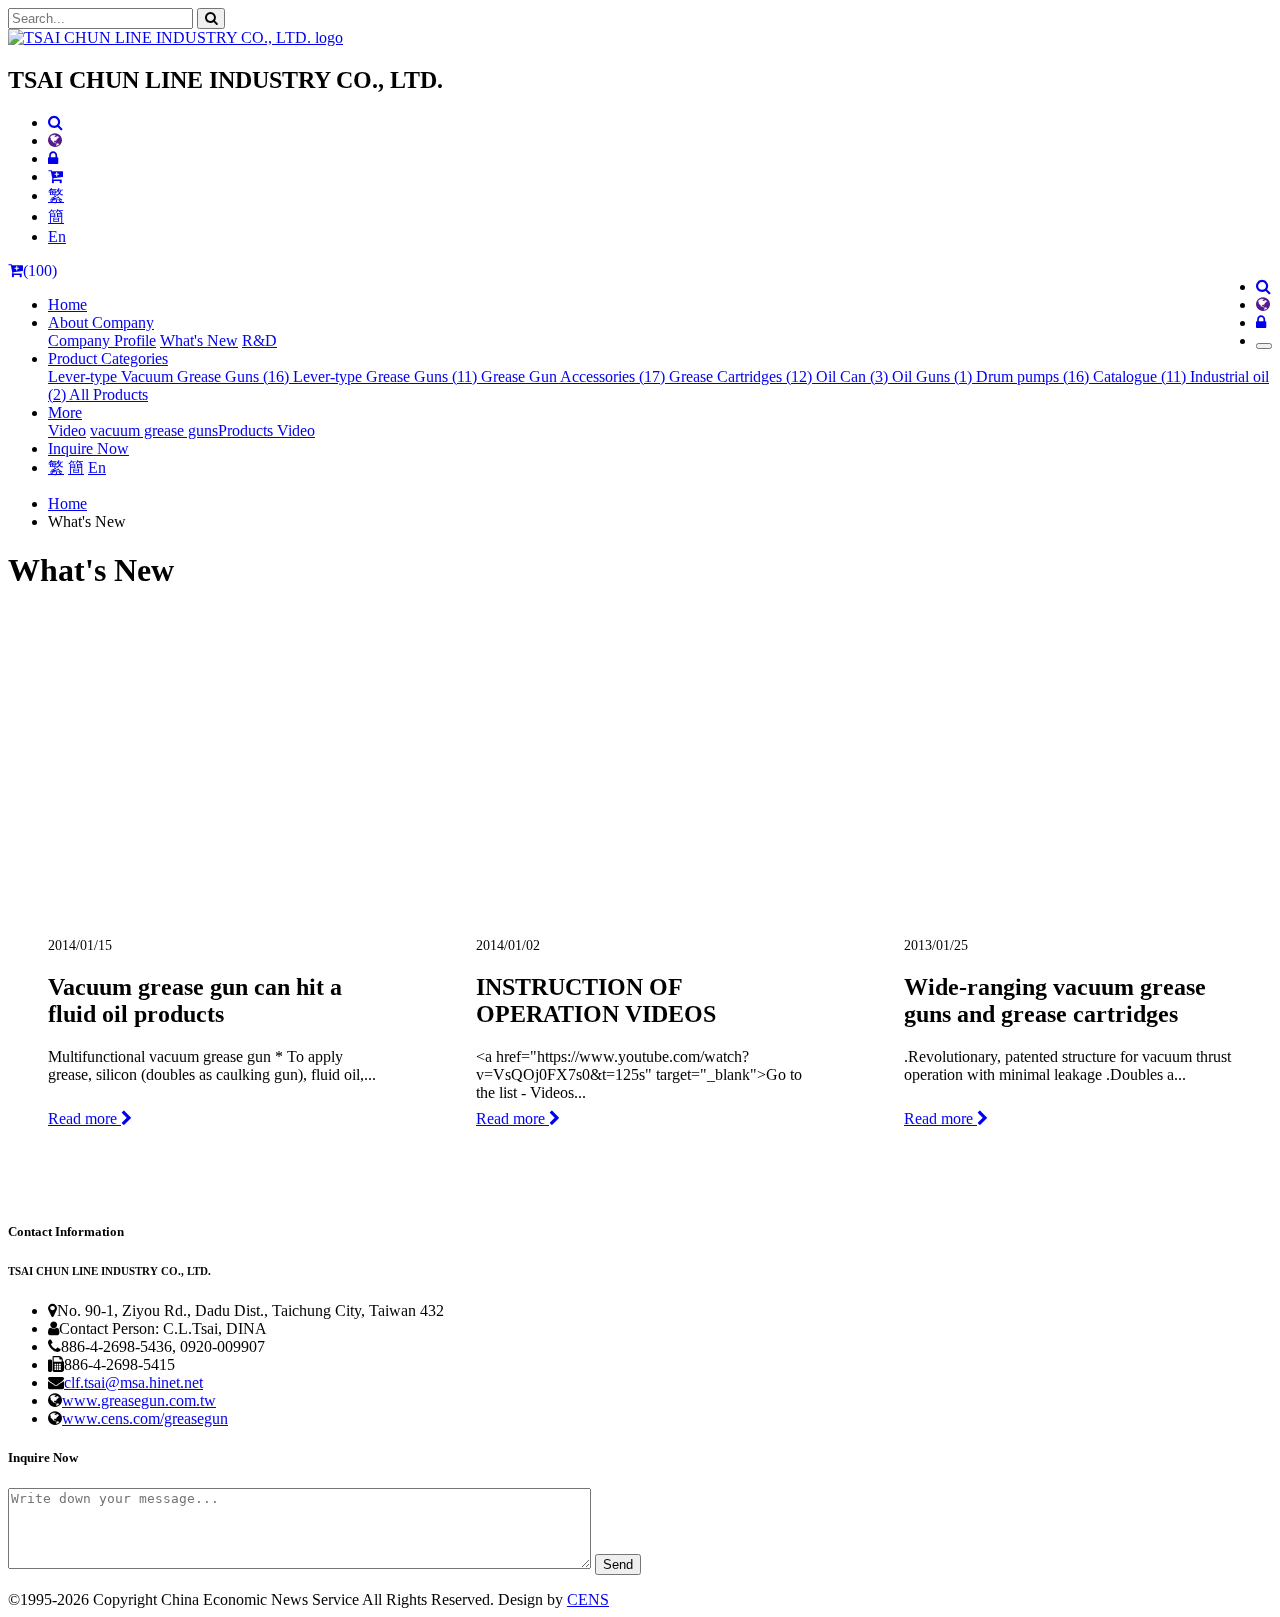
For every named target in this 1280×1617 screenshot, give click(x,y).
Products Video (266, 430)
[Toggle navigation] (1264, 346)
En (57, 236)
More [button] (65, 412)
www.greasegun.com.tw (139, 1400)
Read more (84, 1118)
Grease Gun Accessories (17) (575, 376)
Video (67, 430)
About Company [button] (101, 322)
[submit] (211, 18)
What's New (199, 340)
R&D (259, 340)
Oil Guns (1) (934, 376)
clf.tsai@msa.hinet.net (133, 1382)
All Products (108, 394)
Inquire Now (88, 448)
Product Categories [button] (108, 358)
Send (618, 1564)
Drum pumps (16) (1034, 376)
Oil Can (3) (854, 376)
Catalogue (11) (1141, 376)
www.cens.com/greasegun (145, 1418)
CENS (588, 1599)
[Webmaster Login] (53, 158)
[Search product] (55, 122)
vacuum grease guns (154, 430)
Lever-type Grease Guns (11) (387, 376)
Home (67, 304)
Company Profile (102, 340)
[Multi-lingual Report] (55, 140)
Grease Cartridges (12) (742, 376)
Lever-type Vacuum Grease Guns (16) (170, 376)
